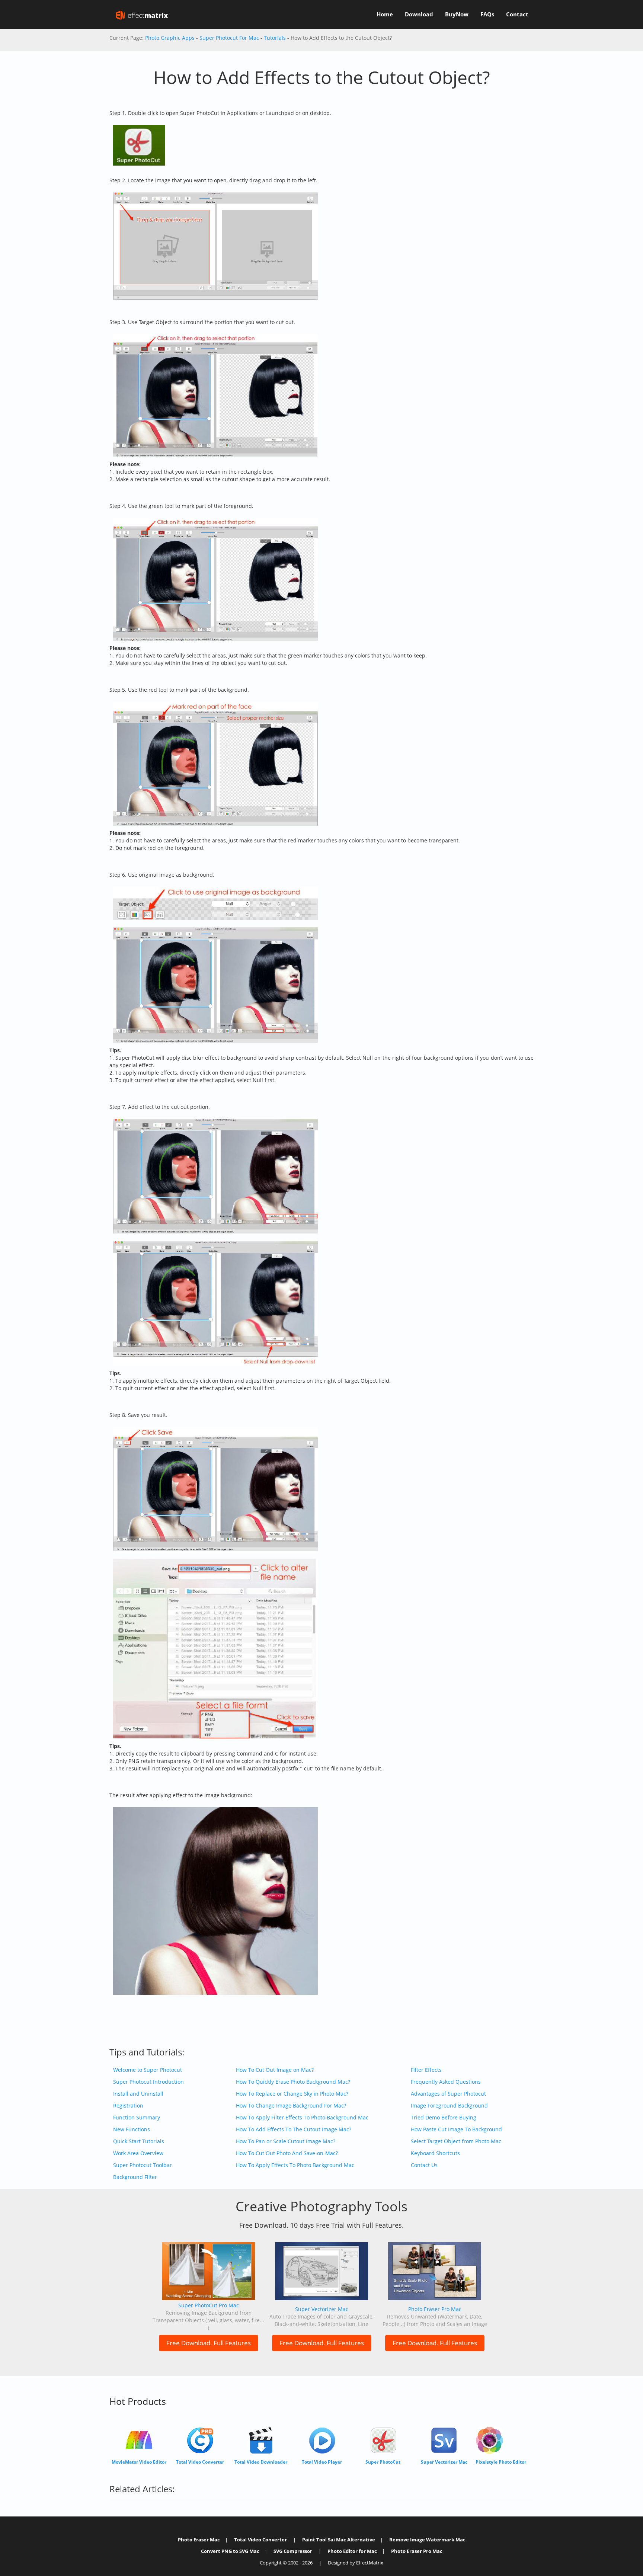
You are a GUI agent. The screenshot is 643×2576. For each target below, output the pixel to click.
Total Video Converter (260, 2540)
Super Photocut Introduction (148, 2082)
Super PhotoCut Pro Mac (209, 2305)
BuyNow (457, 14)
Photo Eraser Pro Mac (435, 2309)
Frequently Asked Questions (446, 2082)
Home (385, 14)
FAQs (487, 14)
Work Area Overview (138, 2153)
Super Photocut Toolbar (143, 2165)
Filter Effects (426, 2070)
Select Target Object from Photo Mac (456, 2141)
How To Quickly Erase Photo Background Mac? (293, 2082)
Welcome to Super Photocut (148, 2070)
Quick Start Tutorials (139, 2141)
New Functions (132, 2129)
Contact (517, 14)
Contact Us (424, 2165)
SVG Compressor (293, 2551)
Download (419, 14)
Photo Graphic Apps (170, 38)
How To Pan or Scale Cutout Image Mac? (286, 2141)
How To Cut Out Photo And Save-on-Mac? (287, 2153)
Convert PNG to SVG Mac (230, 2551)
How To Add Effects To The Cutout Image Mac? (294, 2129)
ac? (342, 2105)
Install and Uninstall (138, 2094)
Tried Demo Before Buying (444, 2117)
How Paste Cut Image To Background (456, 2129)
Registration (128, 2105)
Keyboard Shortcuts (435, 2153)
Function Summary (137, 2117)
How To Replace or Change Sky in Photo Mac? (292, 2094)
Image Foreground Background (449, 2105)
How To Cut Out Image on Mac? (275, 2070)
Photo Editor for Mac (352, 2551)
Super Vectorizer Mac (322, 2309)
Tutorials (275, 38)
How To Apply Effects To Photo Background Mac (295, 2165)
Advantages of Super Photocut (448, 2094)
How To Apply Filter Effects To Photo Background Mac (302, 2117)
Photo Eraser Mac (199, 2540)
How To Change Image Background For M (287, 2105)
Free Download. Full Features (209, 2343)
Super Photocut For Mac (229, 38)
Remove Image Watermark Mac (427, 2540)
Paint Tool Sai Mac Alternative (339, 2540)
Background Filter (135, 2177)
